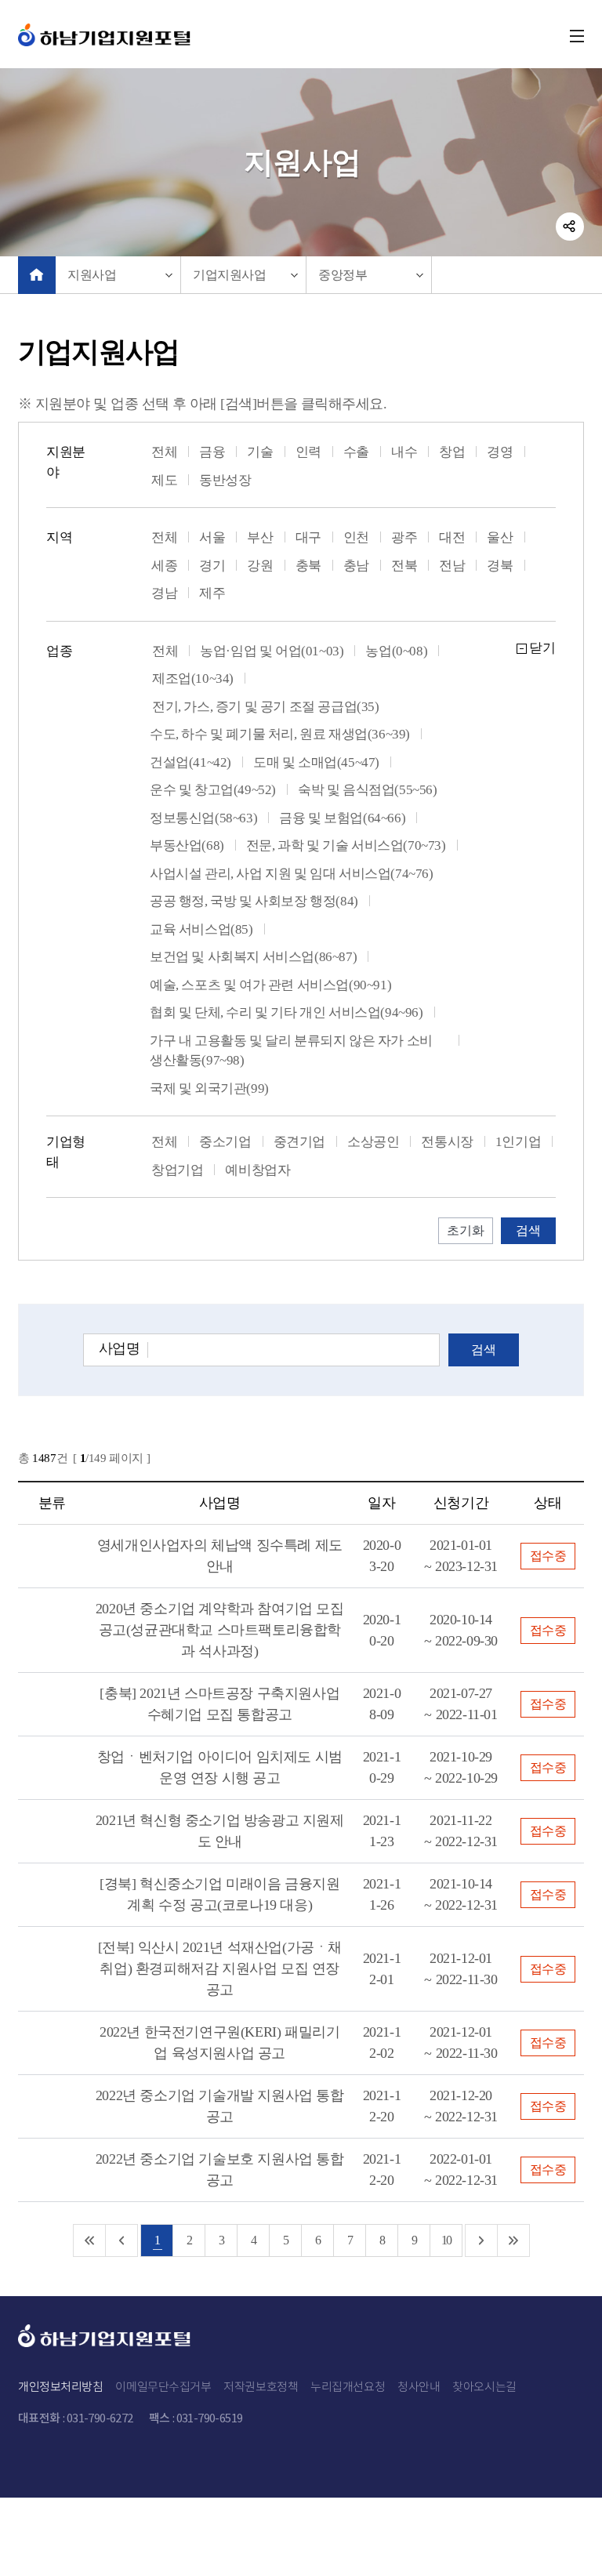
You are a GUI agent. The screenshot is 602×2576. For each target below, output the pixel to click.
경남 (164, 593)
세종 (164, 566)
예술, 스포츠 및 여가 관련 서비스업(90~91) (270, 985)
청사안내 (419, 2386)
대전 (452, 537)
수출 (356, 452)
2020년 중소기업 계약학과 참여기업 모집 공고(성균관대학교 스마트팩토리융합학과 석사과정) (220, 1630)
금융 (212, 452)
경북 (500, 566)
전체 (164, 452)
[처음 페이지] (90, 2240)
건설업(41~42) (190, 762)
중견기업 (299, 1142)
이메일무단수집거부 (163, 2386)
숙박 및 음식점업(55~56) (368, 790)
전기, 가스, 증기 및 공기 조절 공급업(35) (266, 707)
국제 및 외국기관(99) (209, 1088)
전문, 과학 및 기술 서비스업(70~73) (346, 845)
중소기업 (225, 1142)
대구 (308, 537)
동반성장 (225, 480)
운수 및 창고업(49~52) (213, 790)
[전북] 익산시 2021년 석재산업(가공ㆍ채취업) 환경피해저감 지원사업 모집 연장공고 (220, 1968)
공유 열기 (570, 227)
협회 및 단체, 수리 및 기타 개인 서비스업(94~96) (286, 1012)
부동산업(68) (187, 845)
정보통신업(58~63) (203, 818)
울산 (500, 537)
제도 (164, 480)
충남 (356, 566)
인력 (308, 452)
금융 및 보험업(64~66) (342, 818)
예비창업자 (257, 1170)
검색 (484, 1350)
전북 (404, 566)
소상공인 (373, 1142)
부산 (260, 537)
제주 (212, 593)
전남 (452, 566)
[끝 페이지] (514, 2240)
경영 (500, 452)
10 (446, 2240)
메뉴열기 (571, 36)
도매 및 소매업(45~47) (316, 762)
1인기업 (518, 1142)
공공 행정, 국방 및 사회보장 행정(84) (254, 901)
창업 (452, 452)
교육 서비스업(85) (201, 929)
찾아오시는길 (484, 2386)
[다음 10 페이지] (482, 2240)
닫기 (542, 648)
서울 (212, 537)
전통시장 (447, 1142)
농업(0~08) (396, 651)
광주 (404, 537)
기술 (260, 452)
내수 (404, 452)
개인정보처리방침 (60, 2386)
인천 (356, 537)
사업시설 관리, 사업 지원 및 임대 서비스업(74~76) (292, 874)
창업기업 (177, 1170)
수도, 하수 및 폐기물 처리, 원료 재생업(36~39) (280, 734)
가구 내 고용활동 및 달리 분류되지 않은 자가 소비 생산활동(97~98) (291, 1051)
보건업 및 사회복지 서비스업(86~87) (253, 957)
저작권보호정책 (261, 2386)
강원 (260, 566)
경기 (212, 566)
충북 (308, 566)
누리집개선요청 (348, 2386)
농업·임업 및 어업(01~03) (272, 651)
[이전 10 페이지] (122, 2240)
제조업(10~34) (193, 678)
